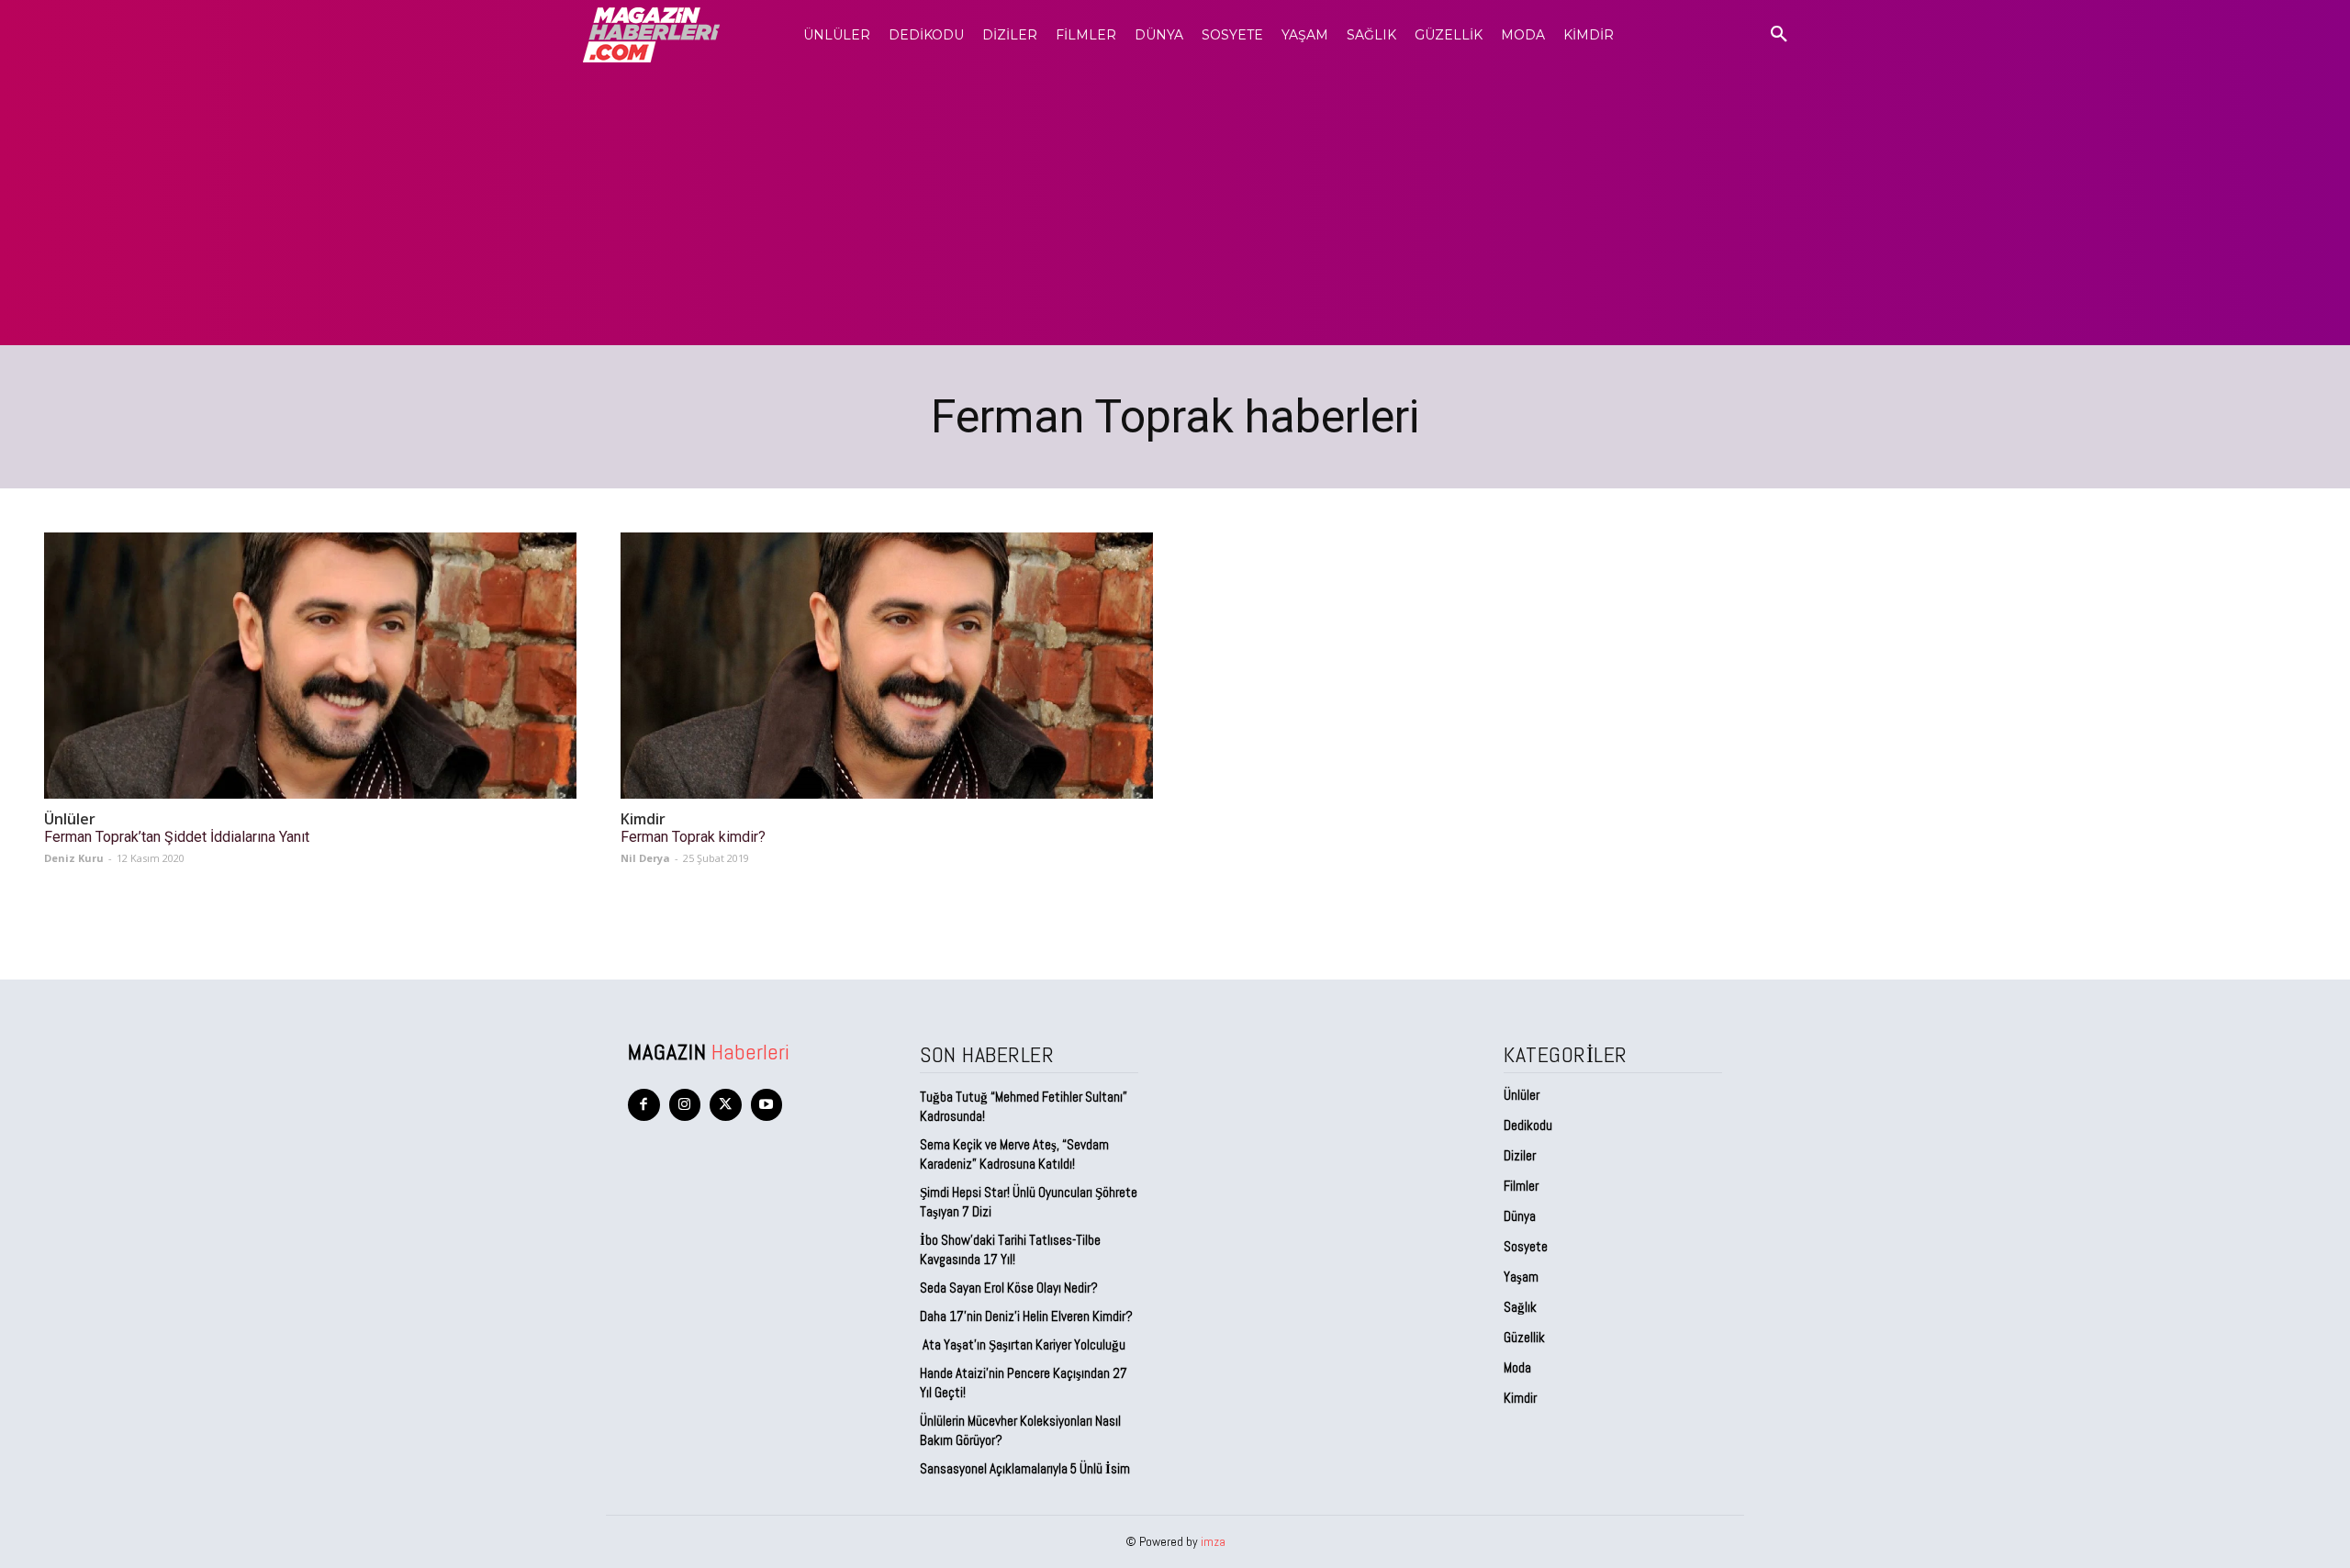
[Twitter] (726, 1105)
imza (1213, 1541)
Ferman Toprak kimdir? (693, 837)
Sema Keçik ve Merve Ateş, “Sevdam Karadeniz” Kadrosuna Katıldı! (1014, 1154)
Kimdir (643, 819)
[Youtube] (767, 1105)
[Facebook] (644, 1105)
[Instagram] (685, 1105)
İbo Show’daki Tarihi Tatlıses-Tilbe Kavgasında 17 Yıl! (1010, 1249)
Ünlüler (70, 819)
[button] (1779, 35)
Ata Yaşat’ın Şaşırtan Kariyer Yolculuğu (1023, 1344)
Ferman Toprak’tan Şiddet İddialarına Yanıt (177, 837)
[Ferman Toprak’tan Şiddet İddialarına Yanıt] (310, 666)
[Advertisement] (1175, 207)
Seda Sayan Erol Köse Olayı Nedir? (1010, 1288)
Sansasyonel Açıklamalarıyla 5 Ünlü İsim (1025, 1468)
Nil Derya (645, 858)
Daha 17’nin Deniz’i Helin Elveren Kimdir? (1026, 1316)
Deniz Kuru (74, 858)
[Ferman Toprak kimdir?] (887, 666)
